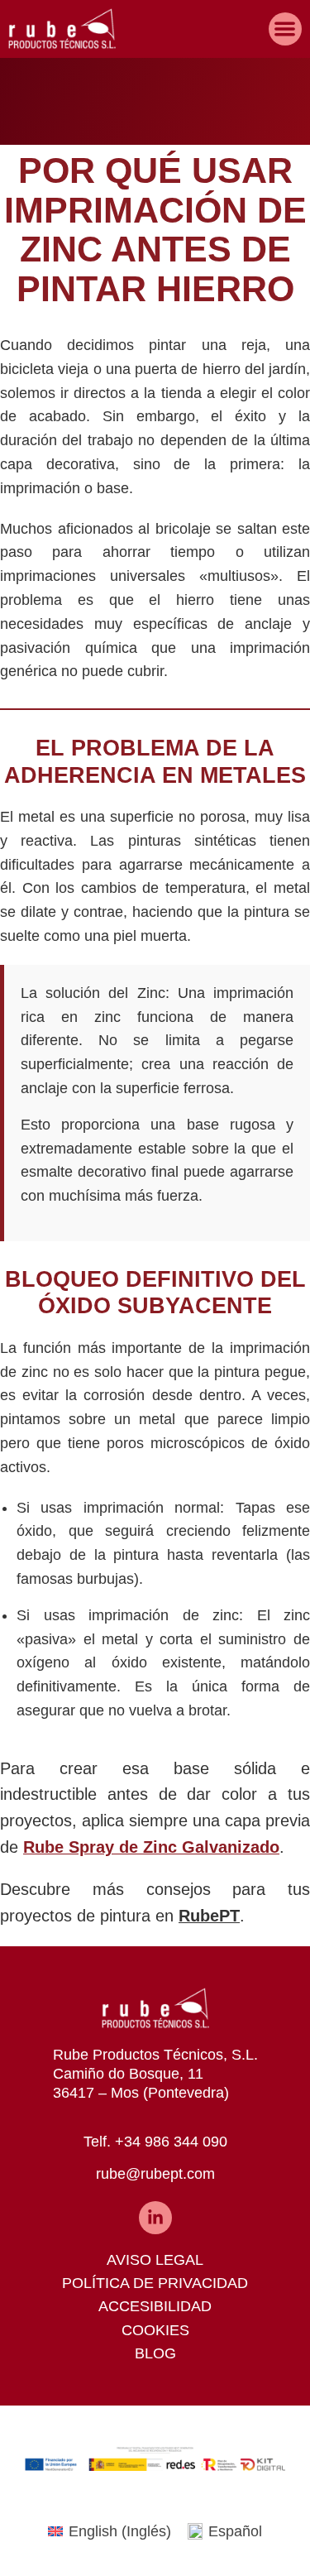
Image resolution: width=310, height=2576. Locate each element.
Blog (155, 2353)
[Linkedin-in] (155, 2218)
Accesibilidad (155, 2306)
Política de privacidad (155, 2283)
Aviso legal (155, 2260)
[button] (286, 29)
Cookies (155, 2330)
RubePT (209, 1916)
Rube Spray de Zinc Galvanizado (151, 1847)
